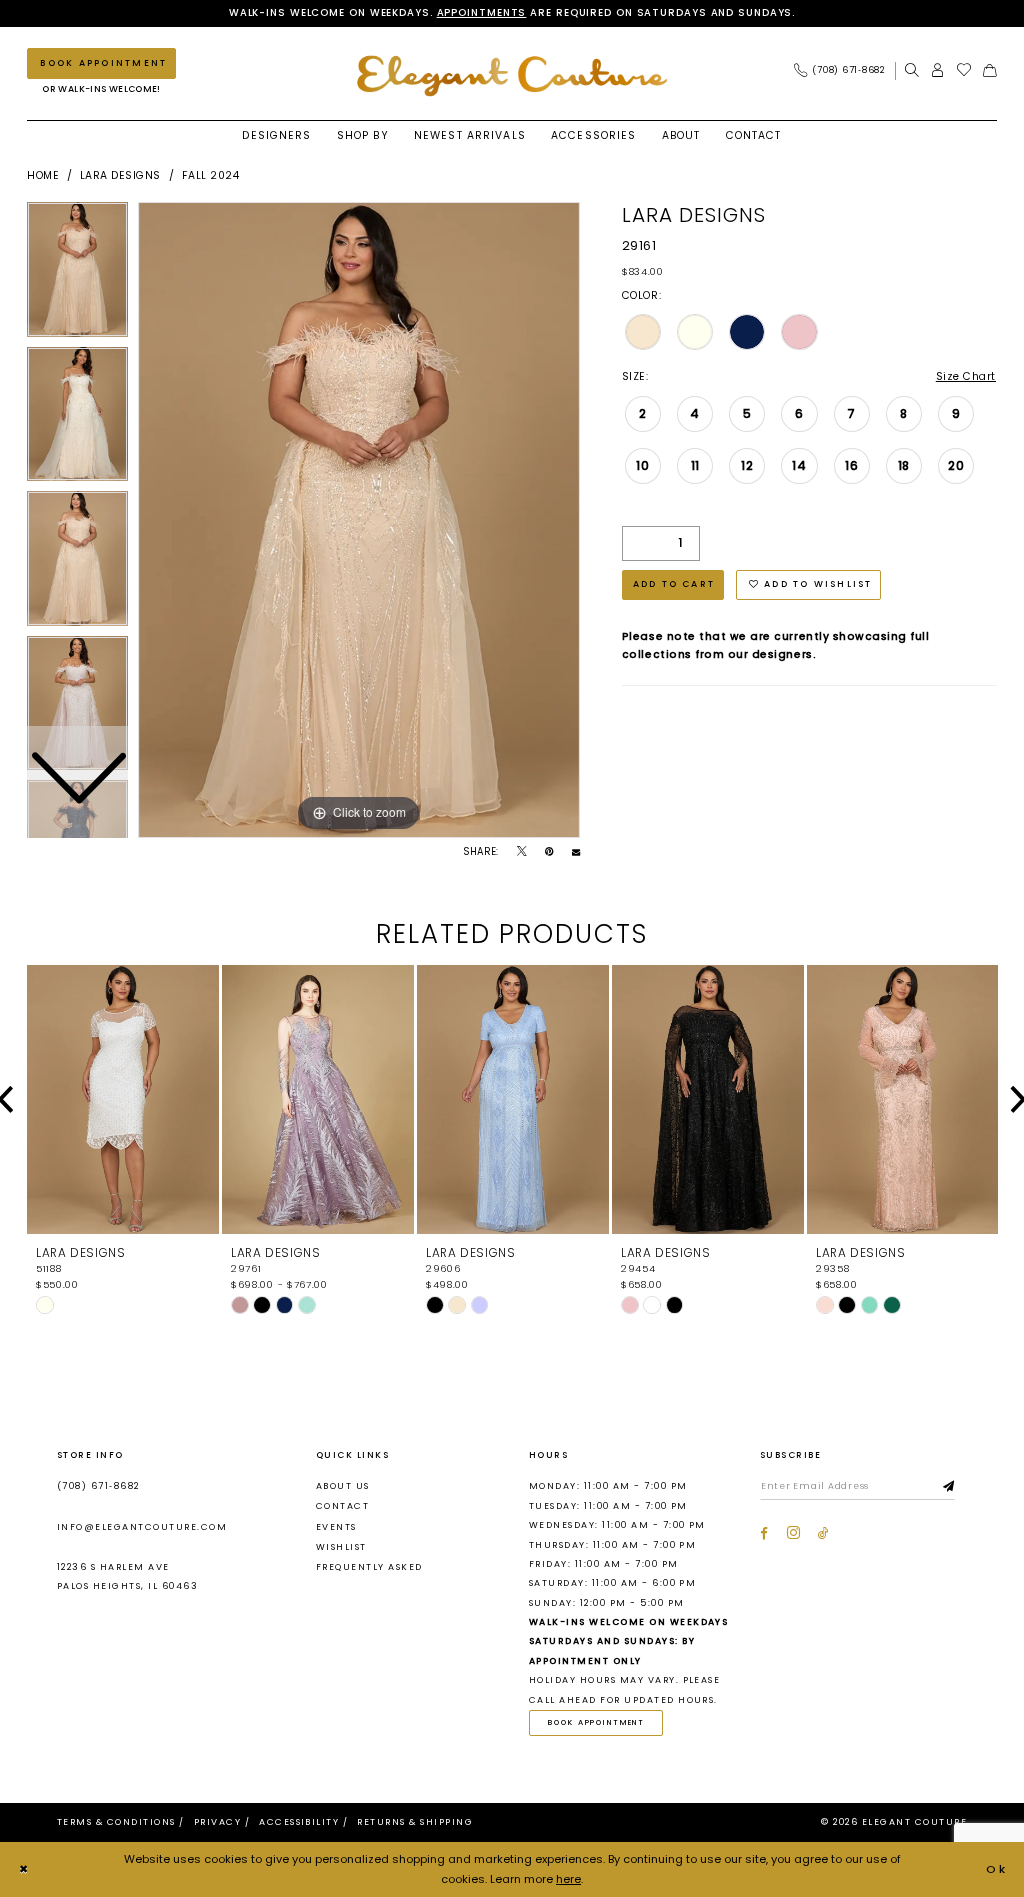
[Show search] (912, 70)
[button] (938, 70)
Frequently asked (369, 1567)
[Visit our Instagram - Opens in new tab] (793, 1533)
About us (343, 1486)
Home (43, 175)
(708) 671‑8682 (98, 1486)
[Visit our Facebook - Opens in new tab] (764, 1533)
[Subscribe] (949, 1487)
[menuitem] (844, 70)
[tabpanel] (359, 520)
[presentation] (123, 1100)
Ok (997, 1869)
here (568, 1879)
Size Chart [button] (966, 376)
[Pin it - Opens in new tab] (549, 852)
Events (336, 1527)
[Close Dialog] (24, 1870)
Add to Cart (674, 584)
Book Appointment (596, 1722)
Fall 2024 (211, 175)
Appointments (482, 12)
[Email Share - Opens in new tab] (576, 852)
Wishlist (341, 1547)
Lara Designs (120, 175)
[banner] (512, 75)
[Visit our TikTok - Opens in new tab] (823, 1533)
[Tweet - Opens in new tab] (522, 852)
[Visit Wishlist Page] (964, 70)
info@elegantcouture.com (142, 1527)
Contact (342, 1506)
